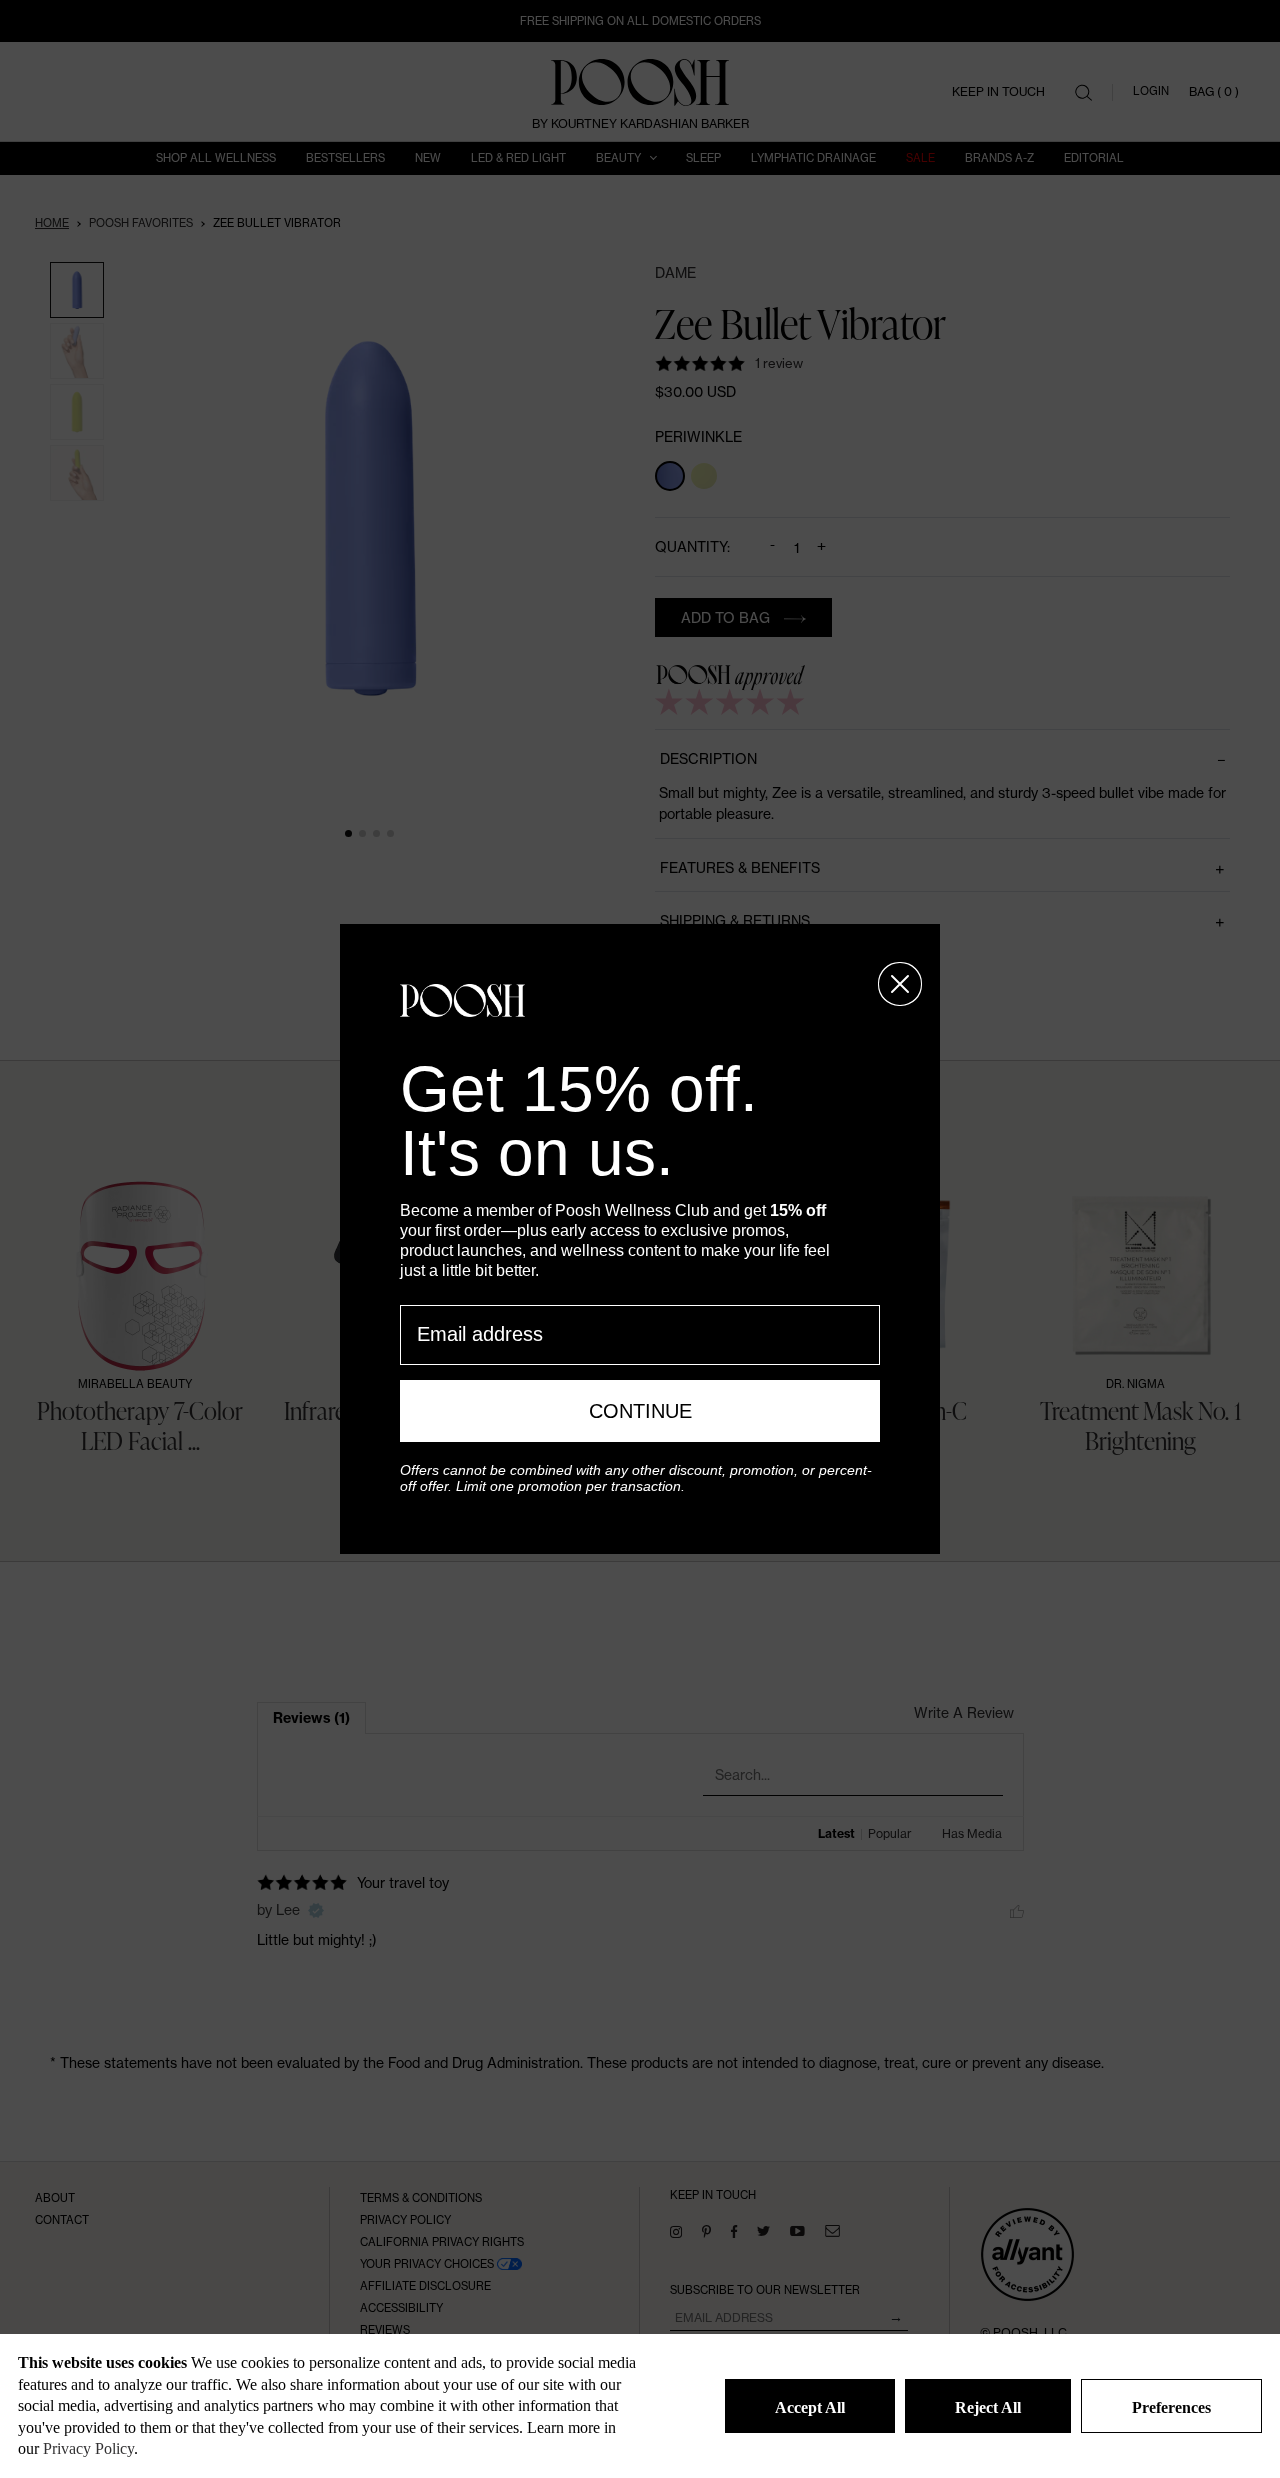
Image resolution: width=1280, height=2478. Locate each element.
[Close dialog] (900, 984)
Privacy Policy (88, 2448)
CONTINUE (640, 1411)
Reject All (988, 2407)
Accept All (810, 2407)
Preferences (1171, 2407)
